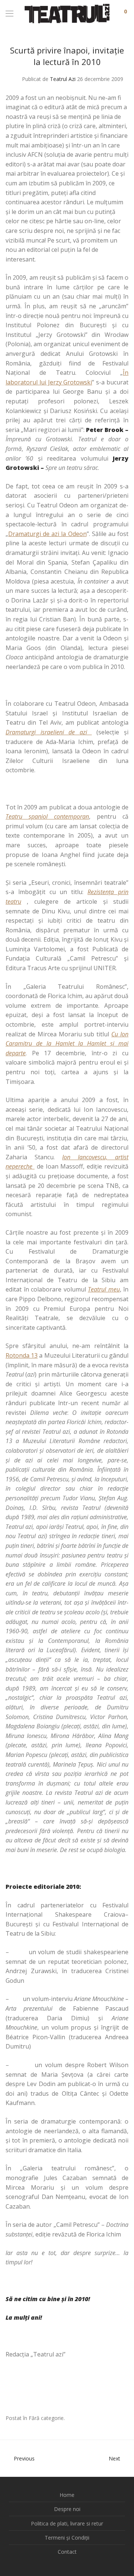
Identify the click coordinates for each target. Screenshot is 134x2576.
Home (67, 2495)
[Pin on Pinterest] (126, 2419)
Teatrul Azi (63, 79)
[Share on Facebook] (104, 2419)
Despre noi (67, 2509)
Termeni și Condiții (67, 2538)
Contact (67, 2552)
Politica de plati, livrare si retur (67, 2523)
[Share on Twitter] (115, 2419)
